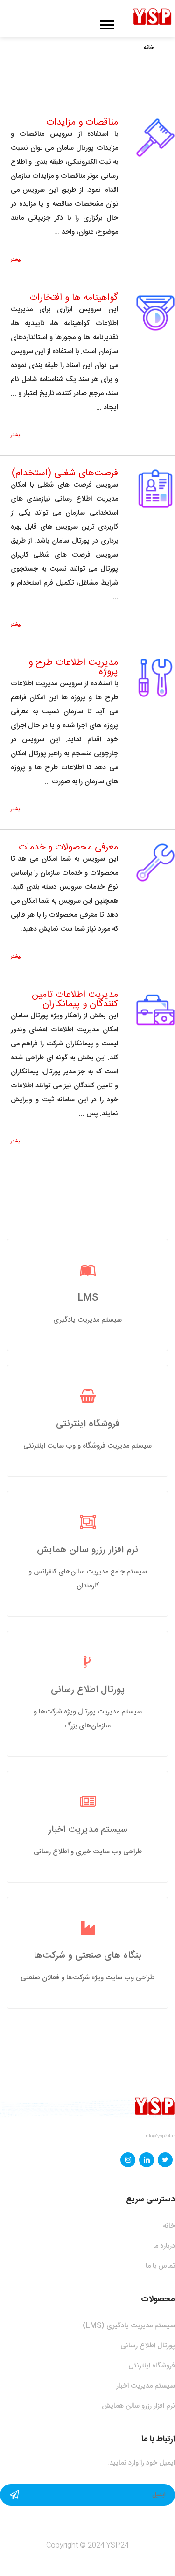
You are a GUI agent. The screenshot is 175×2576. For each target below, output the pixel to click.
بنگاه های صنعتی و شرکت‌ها (87, 1956)
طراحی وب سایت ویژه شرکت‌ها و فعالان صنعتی (87, 1978)
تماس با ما (160, 2266)
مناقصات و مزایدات (82, 122)
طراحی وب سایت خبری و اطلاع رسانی (88, 1852)
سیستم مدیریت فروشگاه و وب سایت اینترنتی (87, 1446)
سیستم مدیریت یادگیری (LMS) (129, 2326)
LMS (88, 1298)
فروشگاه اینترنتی (88, 1424)
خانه (149, 48)
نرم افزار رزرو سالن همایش (87, 1550)
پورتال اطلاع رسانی (88, 1690)
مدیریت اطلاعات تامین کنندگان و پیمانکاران (75, 999)
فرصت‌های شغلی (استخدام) (65, 473)
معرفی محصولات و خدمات (68, 847)
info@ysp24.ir (160, 2136)
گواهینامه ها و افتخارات (74, 298)
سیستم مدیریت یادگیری (87, 1320)
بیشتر (16, 260)
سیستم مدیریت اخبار (88, 1830)
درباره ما (164, 2246)
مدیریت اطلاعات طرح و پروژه (73, 667)
